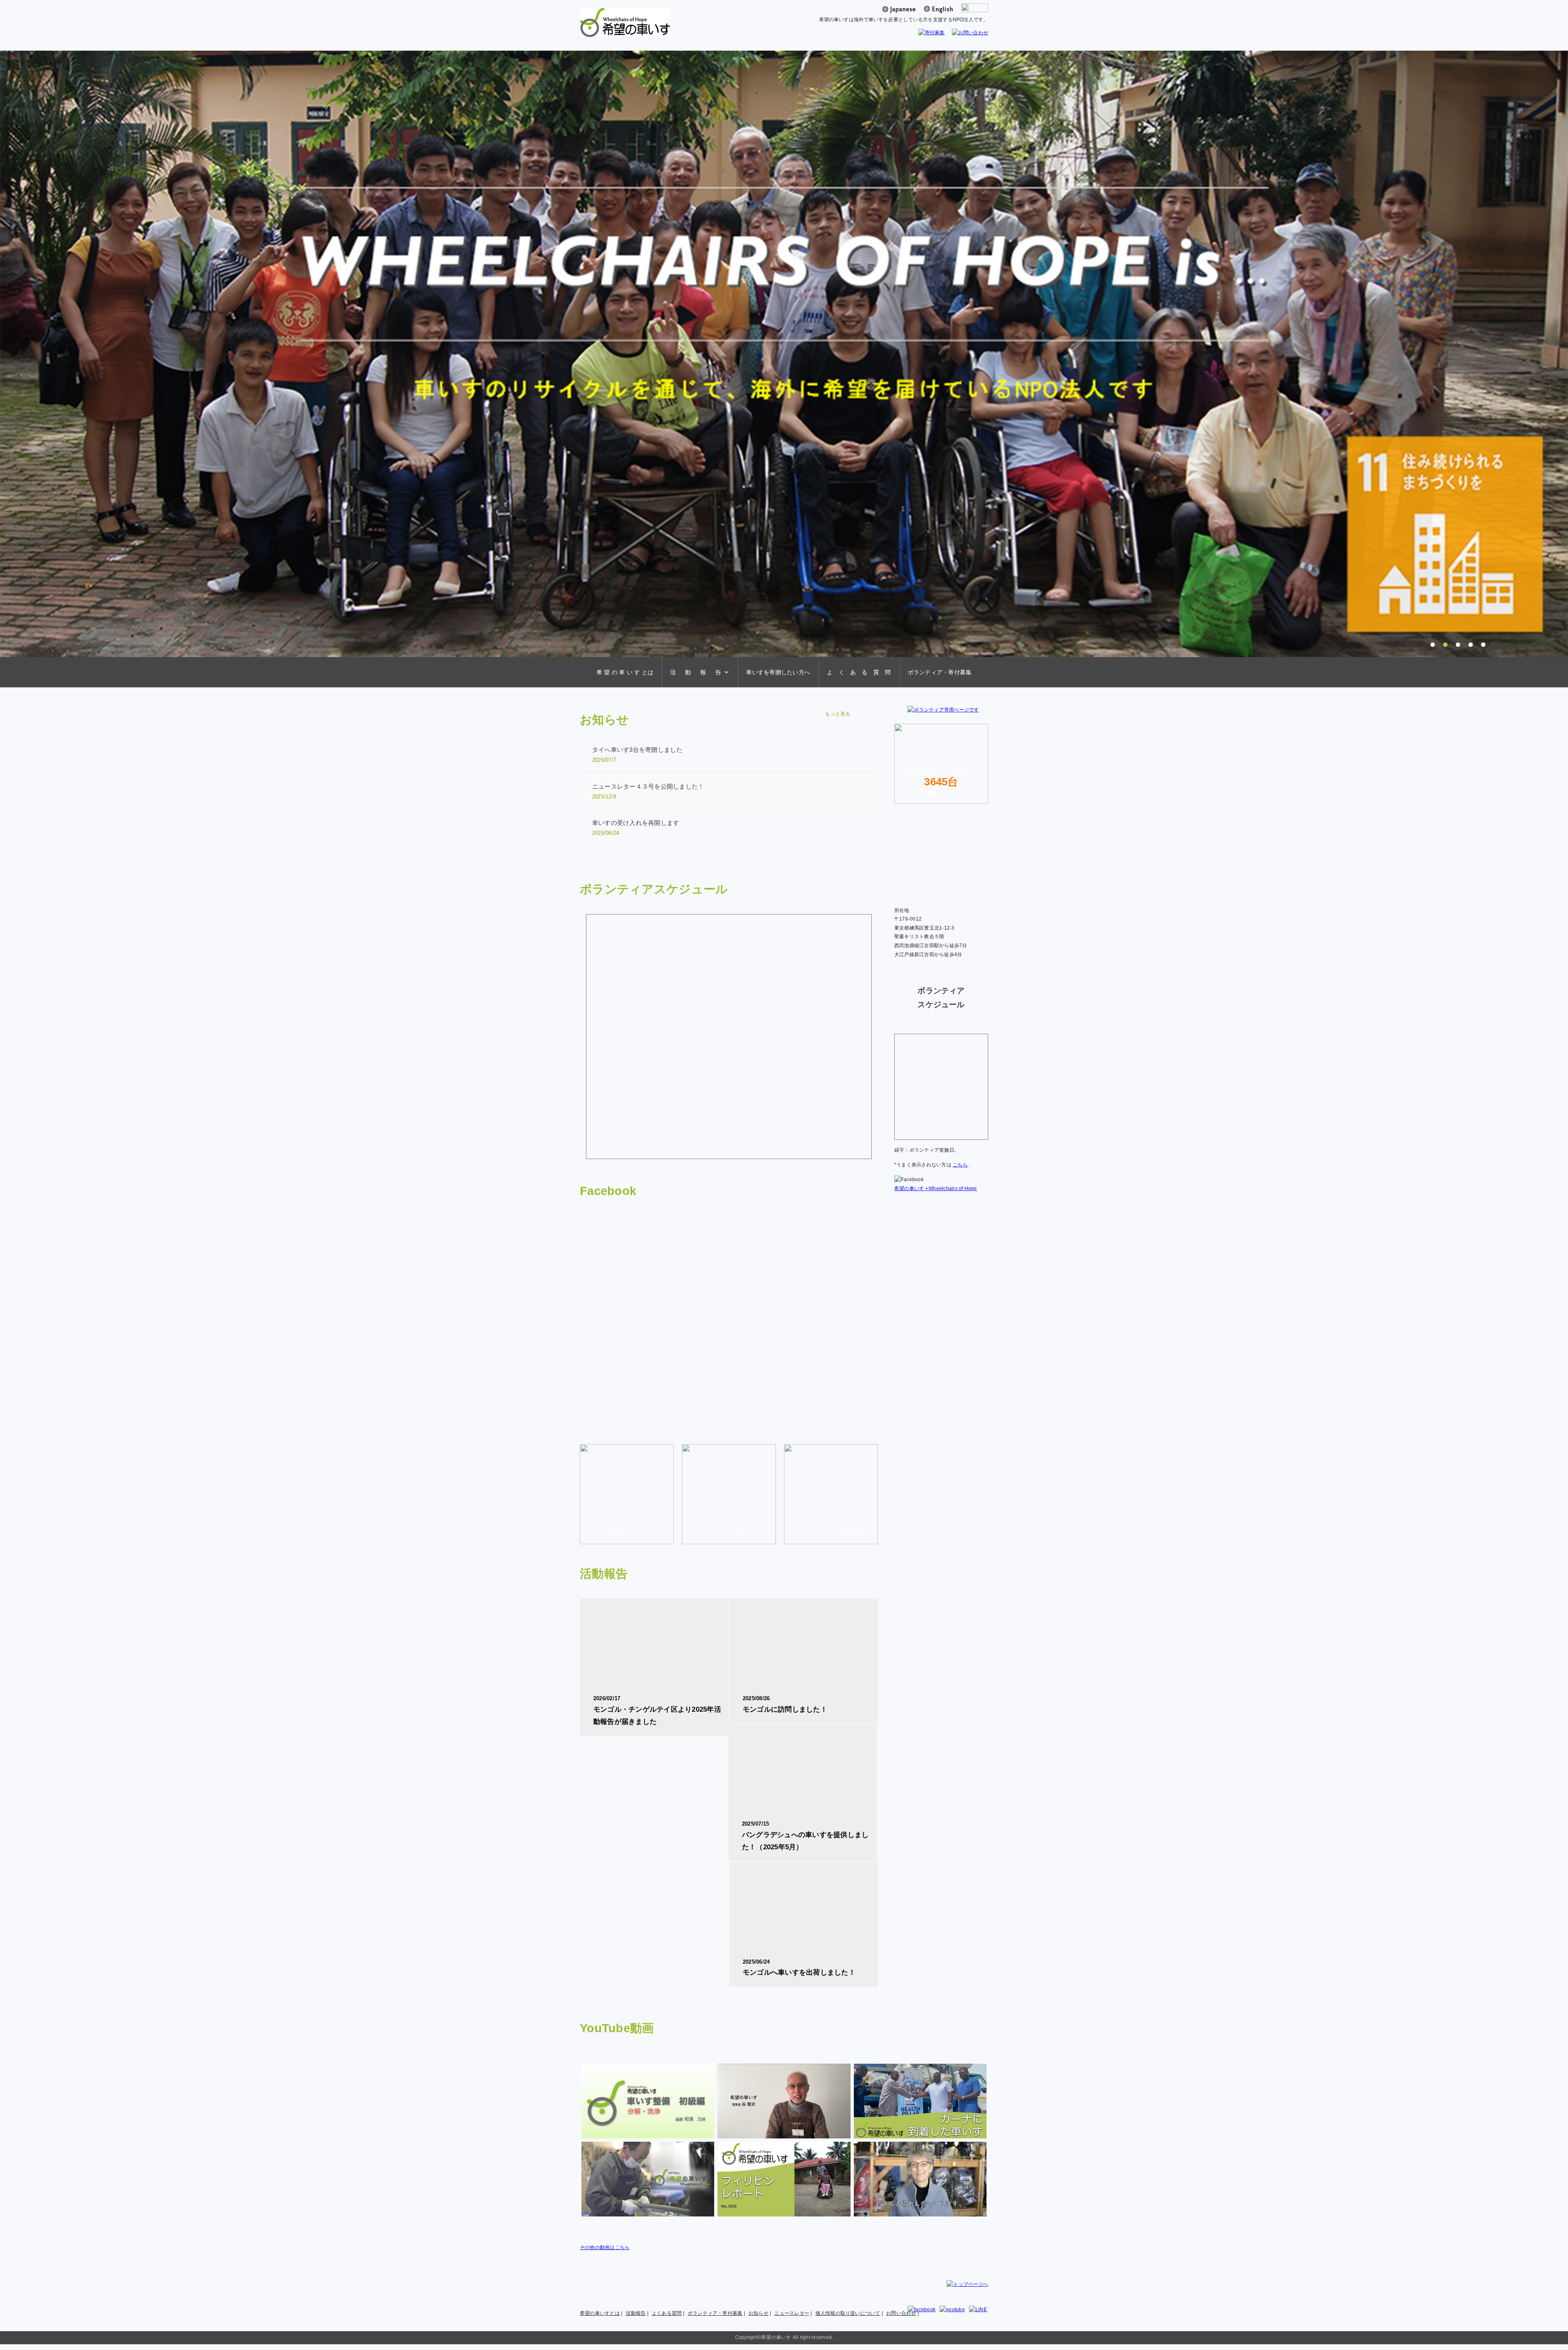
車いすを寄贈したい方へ (778, 672)
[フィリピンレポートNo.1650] (784, 2179)
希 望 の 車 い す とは (625, 672)
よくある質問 (667, 2313)
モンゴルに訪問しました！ (785, 1704)
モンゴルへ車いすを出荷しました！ (799, 1968)
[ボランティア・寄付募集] (831, 1540)
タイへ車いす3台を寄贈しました (637, 755)
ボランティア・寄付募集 (940, 672)
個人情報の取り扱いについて (848, 2313)
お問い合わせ (901, 2313)
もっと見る (838, 714)
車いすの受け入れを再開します (636, 828)
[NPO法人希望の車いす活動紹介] (648, 2179)
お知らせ (758, 2313)
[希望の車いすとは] (627, 1540)
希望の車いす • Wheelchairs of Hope (936, 1188)
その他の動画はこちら (605, 2247)
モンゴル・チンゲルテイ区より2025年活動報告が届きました (657, 1710)
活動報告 (636, 2313)
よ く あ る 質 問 (859, 672)
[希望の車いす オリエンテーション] (920, 2179)
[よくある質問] (729, 1540)
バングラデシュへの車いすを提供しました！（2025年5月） (805, 1836)
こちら (960, 1165)
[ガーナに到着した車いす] (920, 2101)
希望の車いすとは (600, 2313)
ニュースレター (792, 2313)
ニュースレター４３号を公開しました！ (648, 791)
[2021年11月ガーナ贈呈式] (784, 2101)
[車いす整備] (648, 2101)
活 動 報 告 (696, 672)
